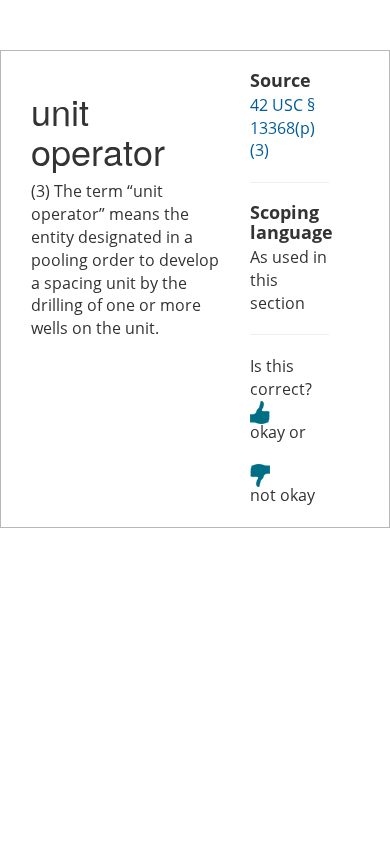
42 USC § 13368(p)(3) (282, 128)
